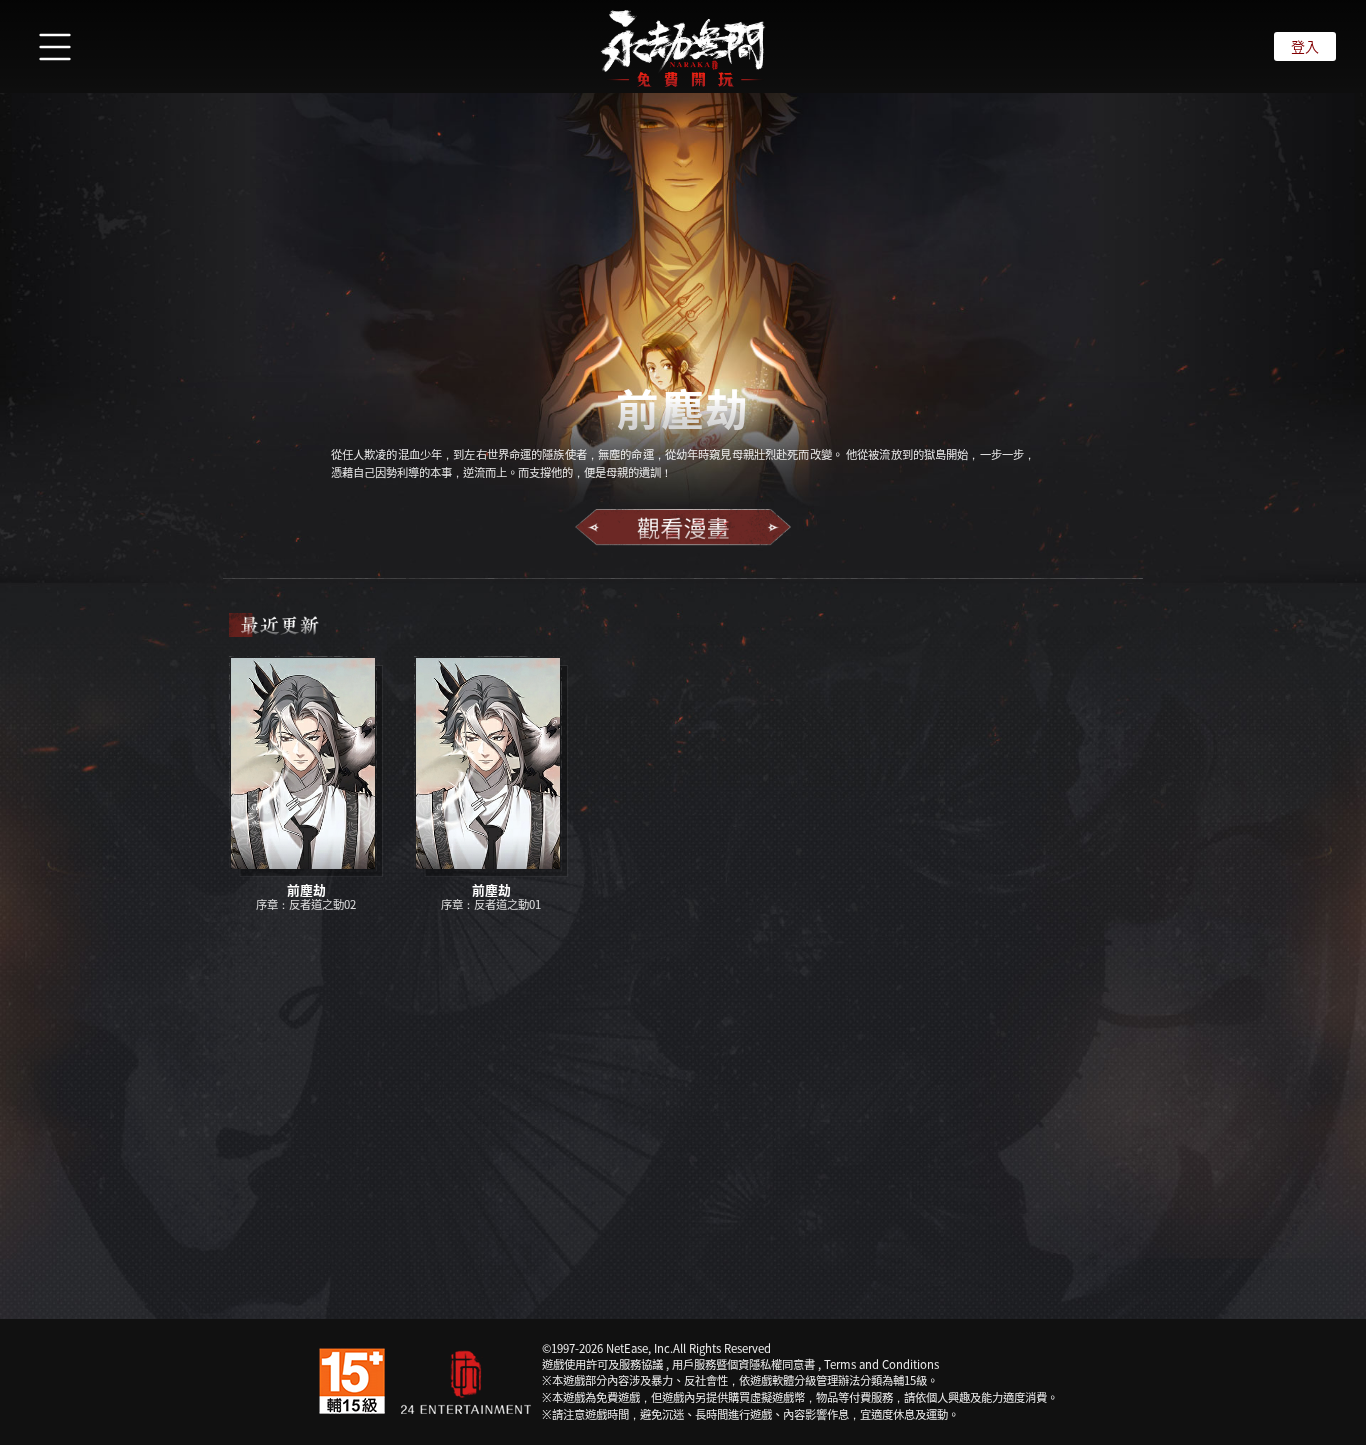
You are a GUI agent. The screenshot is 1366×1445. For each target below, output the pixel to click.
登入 (1305, 46)
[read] (683, 527)
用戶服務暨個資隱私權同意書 (743, 1364)
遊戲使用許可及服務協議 (602, 1364)
